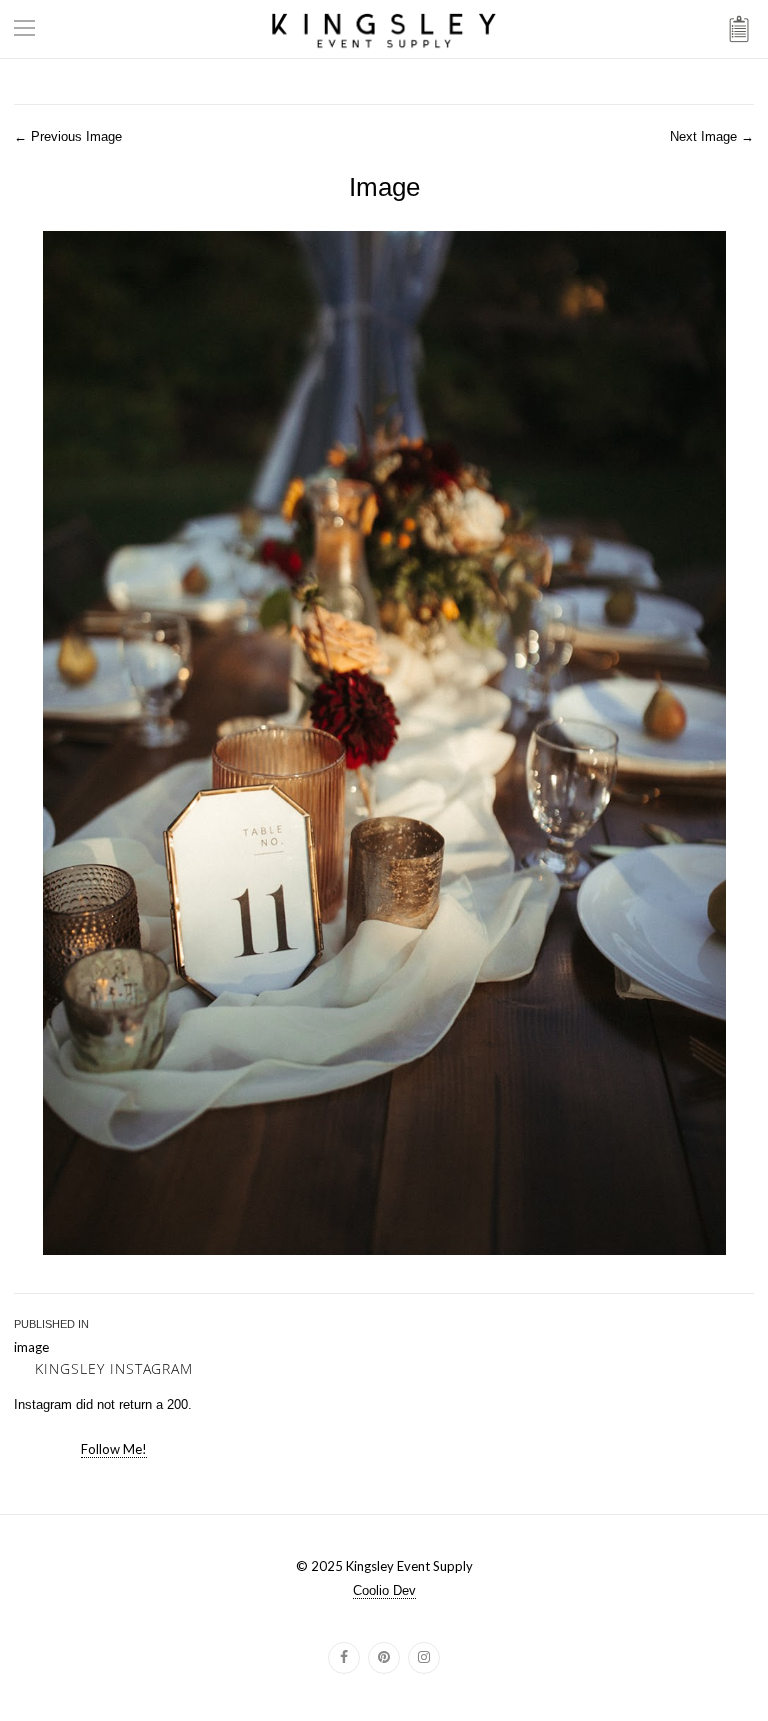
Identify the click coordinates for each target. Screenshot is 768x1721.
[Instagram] (424, 1658)
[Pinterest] (384, 1658)
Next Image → (712, 136)
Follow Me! (114, 1449)
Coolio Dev (384, 1590)
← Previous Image (68, 136)
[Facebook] (344, 1658)
